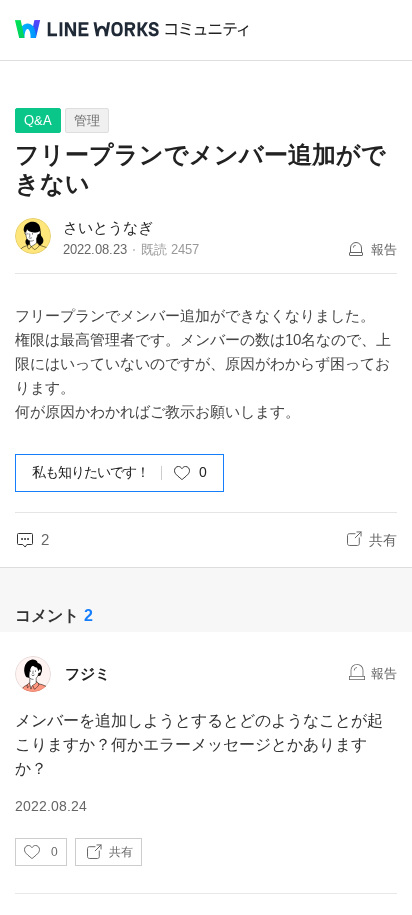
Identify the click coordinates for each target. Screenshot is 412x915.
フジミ (87, 673)
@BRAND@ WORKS (87, 29)
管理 (87, 120)
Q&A (38, 120)
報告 (384, 249)
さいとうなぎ (108, 227)
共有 (383, 540)
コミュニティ (207, 29)
